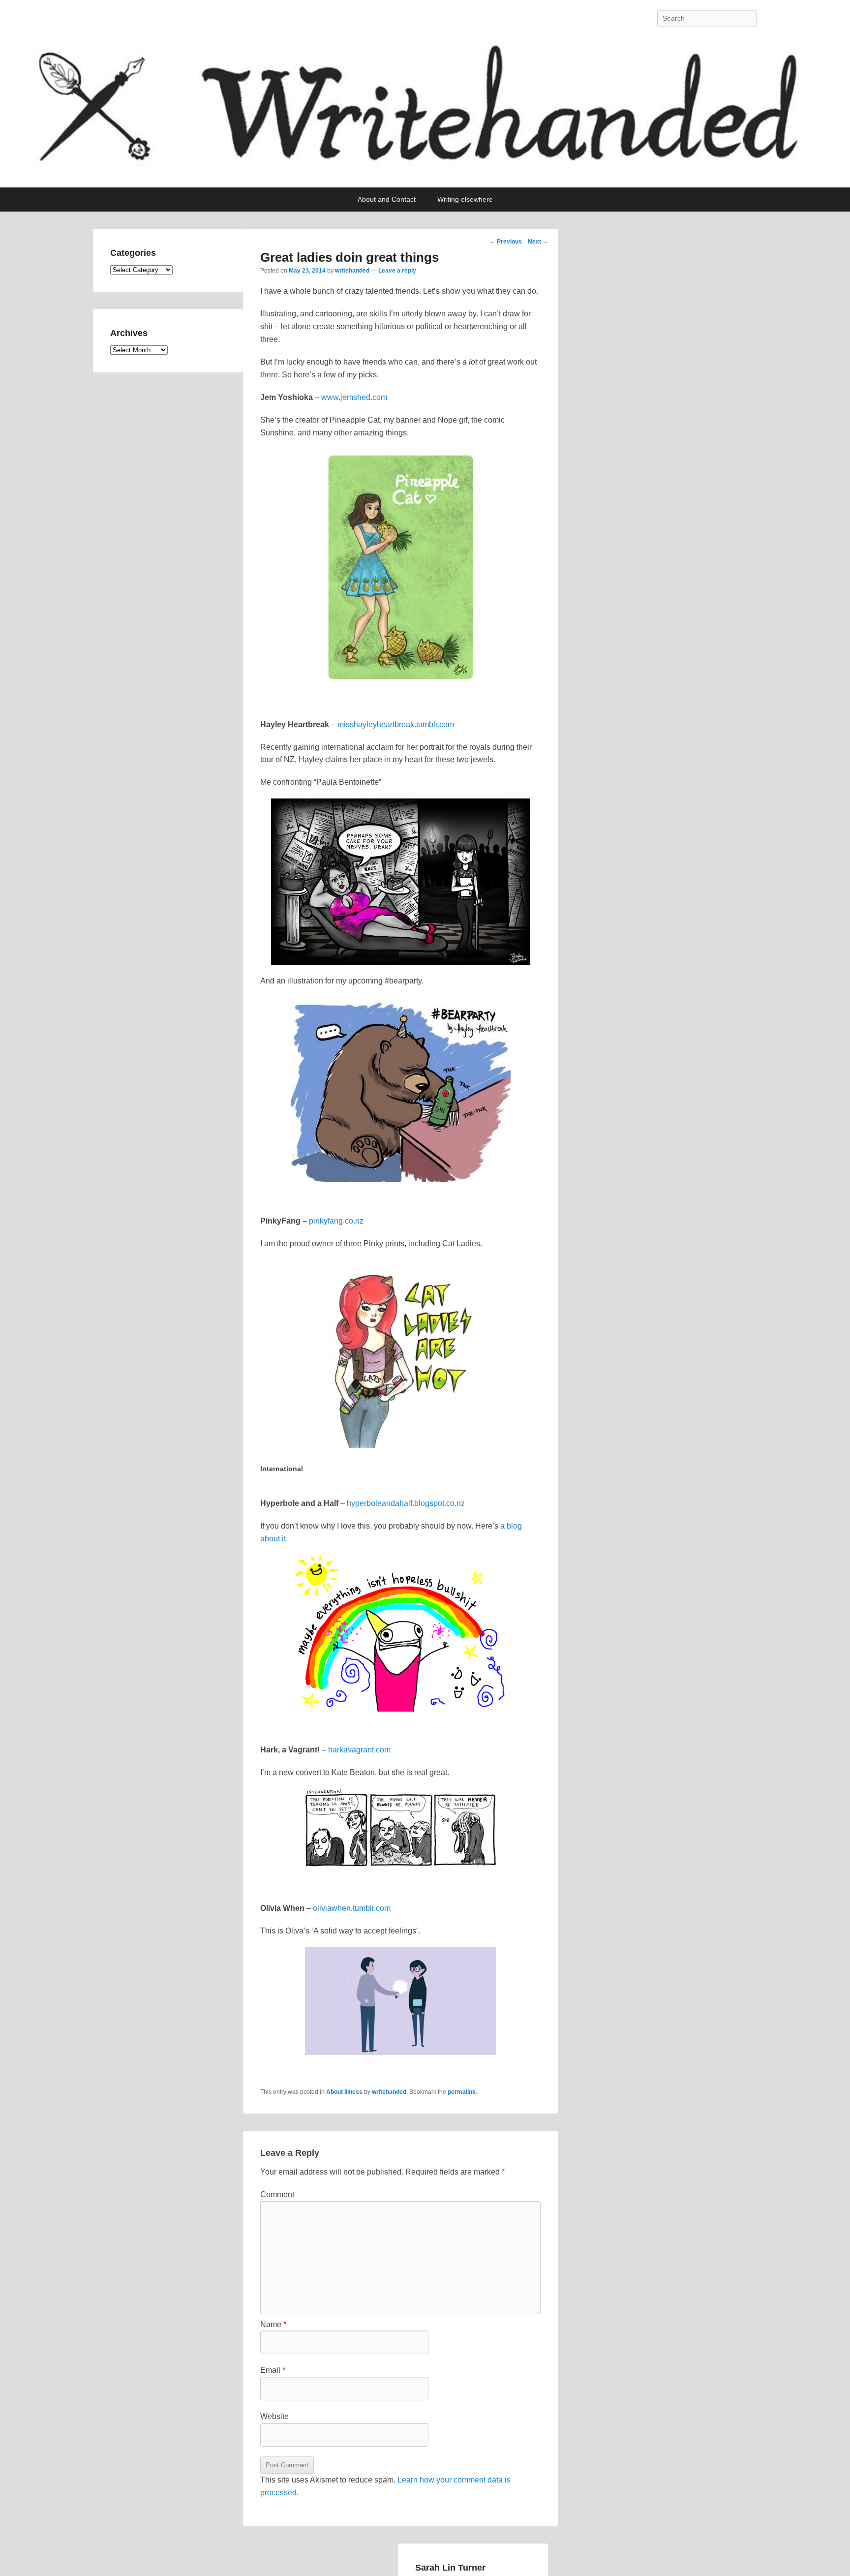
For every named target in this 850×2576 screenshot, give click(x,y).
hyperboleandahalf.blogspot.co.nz (406, 1503)
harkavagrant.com (359, 1750)
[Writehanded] (425, 112)
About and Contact (387, 199)
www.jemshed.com (354, 397)
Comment (277, 2194)
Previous (506, 242)
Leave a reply (397, 271)
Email (273, 2370)
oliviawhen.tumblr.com (352, 1908)
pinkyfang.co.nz (336, 1221)
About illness (344, 2092)
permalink (462, 2092)
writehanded (352, 271)
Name (273, 2324)
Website (274, 2416)
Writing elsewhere (465, 199)
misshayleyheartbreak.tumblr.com (396, 724)
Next (538, 242)
